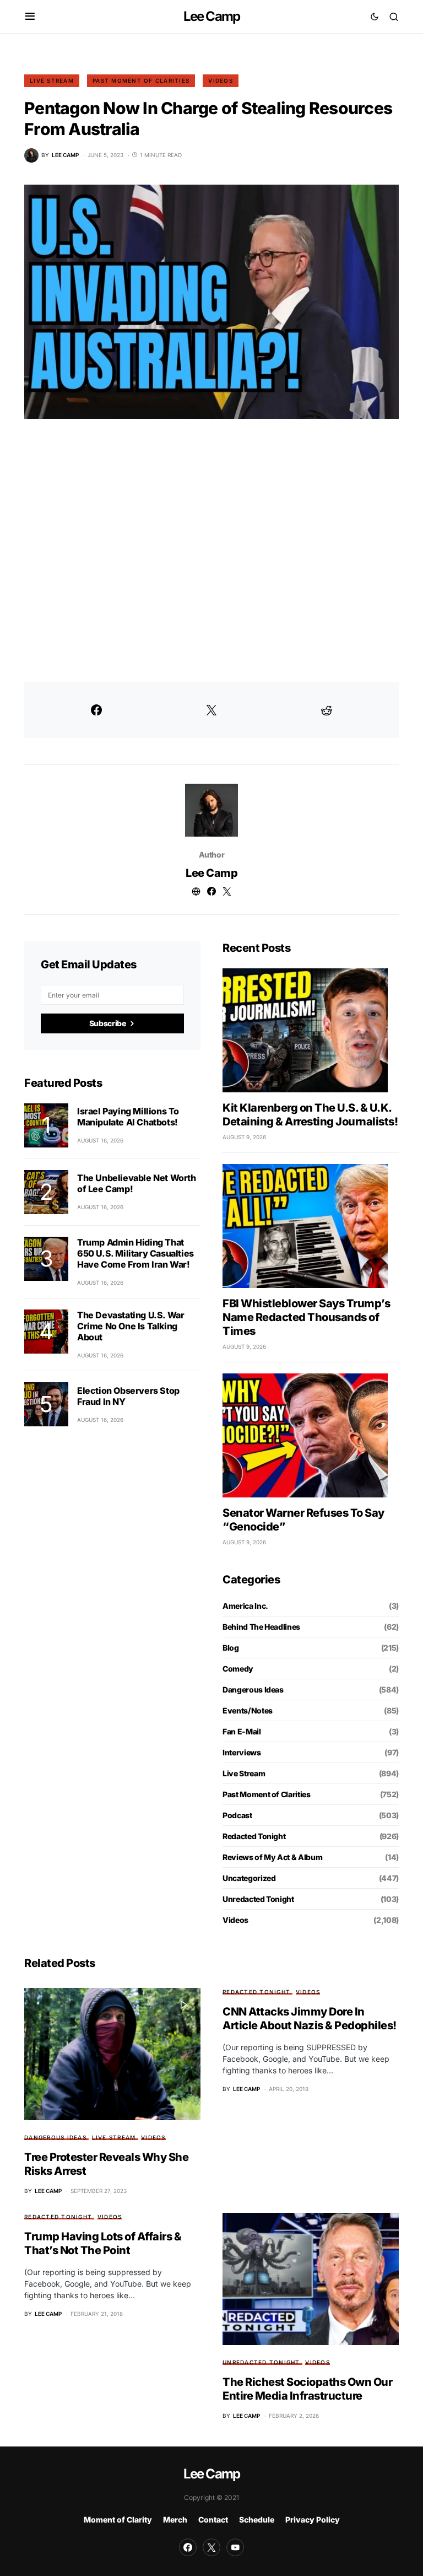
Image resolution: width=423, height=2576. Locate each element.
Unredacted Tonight (258, 1899)
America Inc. (245, 1606)
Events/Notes (248, 1710)
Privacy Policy (313, 2520)
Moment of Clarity (118, 2520)
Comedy (238, 1669)
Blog (231, 1648)
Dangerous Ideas (253, 1690)
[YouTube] (235, 2547)
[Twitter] (211, 2547)
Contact (213, 2520)
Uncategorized (249, 1878)
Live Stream (52, 80)
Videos (221, 80)
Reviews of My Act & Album (272, 1857)
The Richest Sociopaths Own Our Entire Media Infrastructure (307, 2389)
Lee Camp (212, 16)
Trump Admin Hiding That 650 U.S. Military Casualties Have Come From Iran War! (135, 1253)
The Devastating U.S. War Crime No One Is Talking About (131, 1326)
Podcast (237, 1815)
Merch (175, 2520)
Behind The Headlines (261, 1627)
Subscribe (108, 1023)
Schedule (257, 2520)
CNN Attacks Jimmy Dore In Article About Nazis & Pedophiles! (310, 2019)
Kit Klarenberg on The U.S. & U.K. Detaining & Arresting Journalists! (310, 1115)
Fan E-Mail (242, 1731)
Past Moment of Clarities (141, 80)
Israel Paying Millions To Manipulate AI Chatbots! (128, 1117)
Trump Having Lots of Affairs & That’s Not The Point (103, 2243)
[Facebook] (188, 2547)
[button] (30, 17)
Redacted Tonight (254, 1836)
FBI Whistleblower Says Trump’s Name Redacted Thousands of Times (306, 1317)
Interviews (242, 1752)
